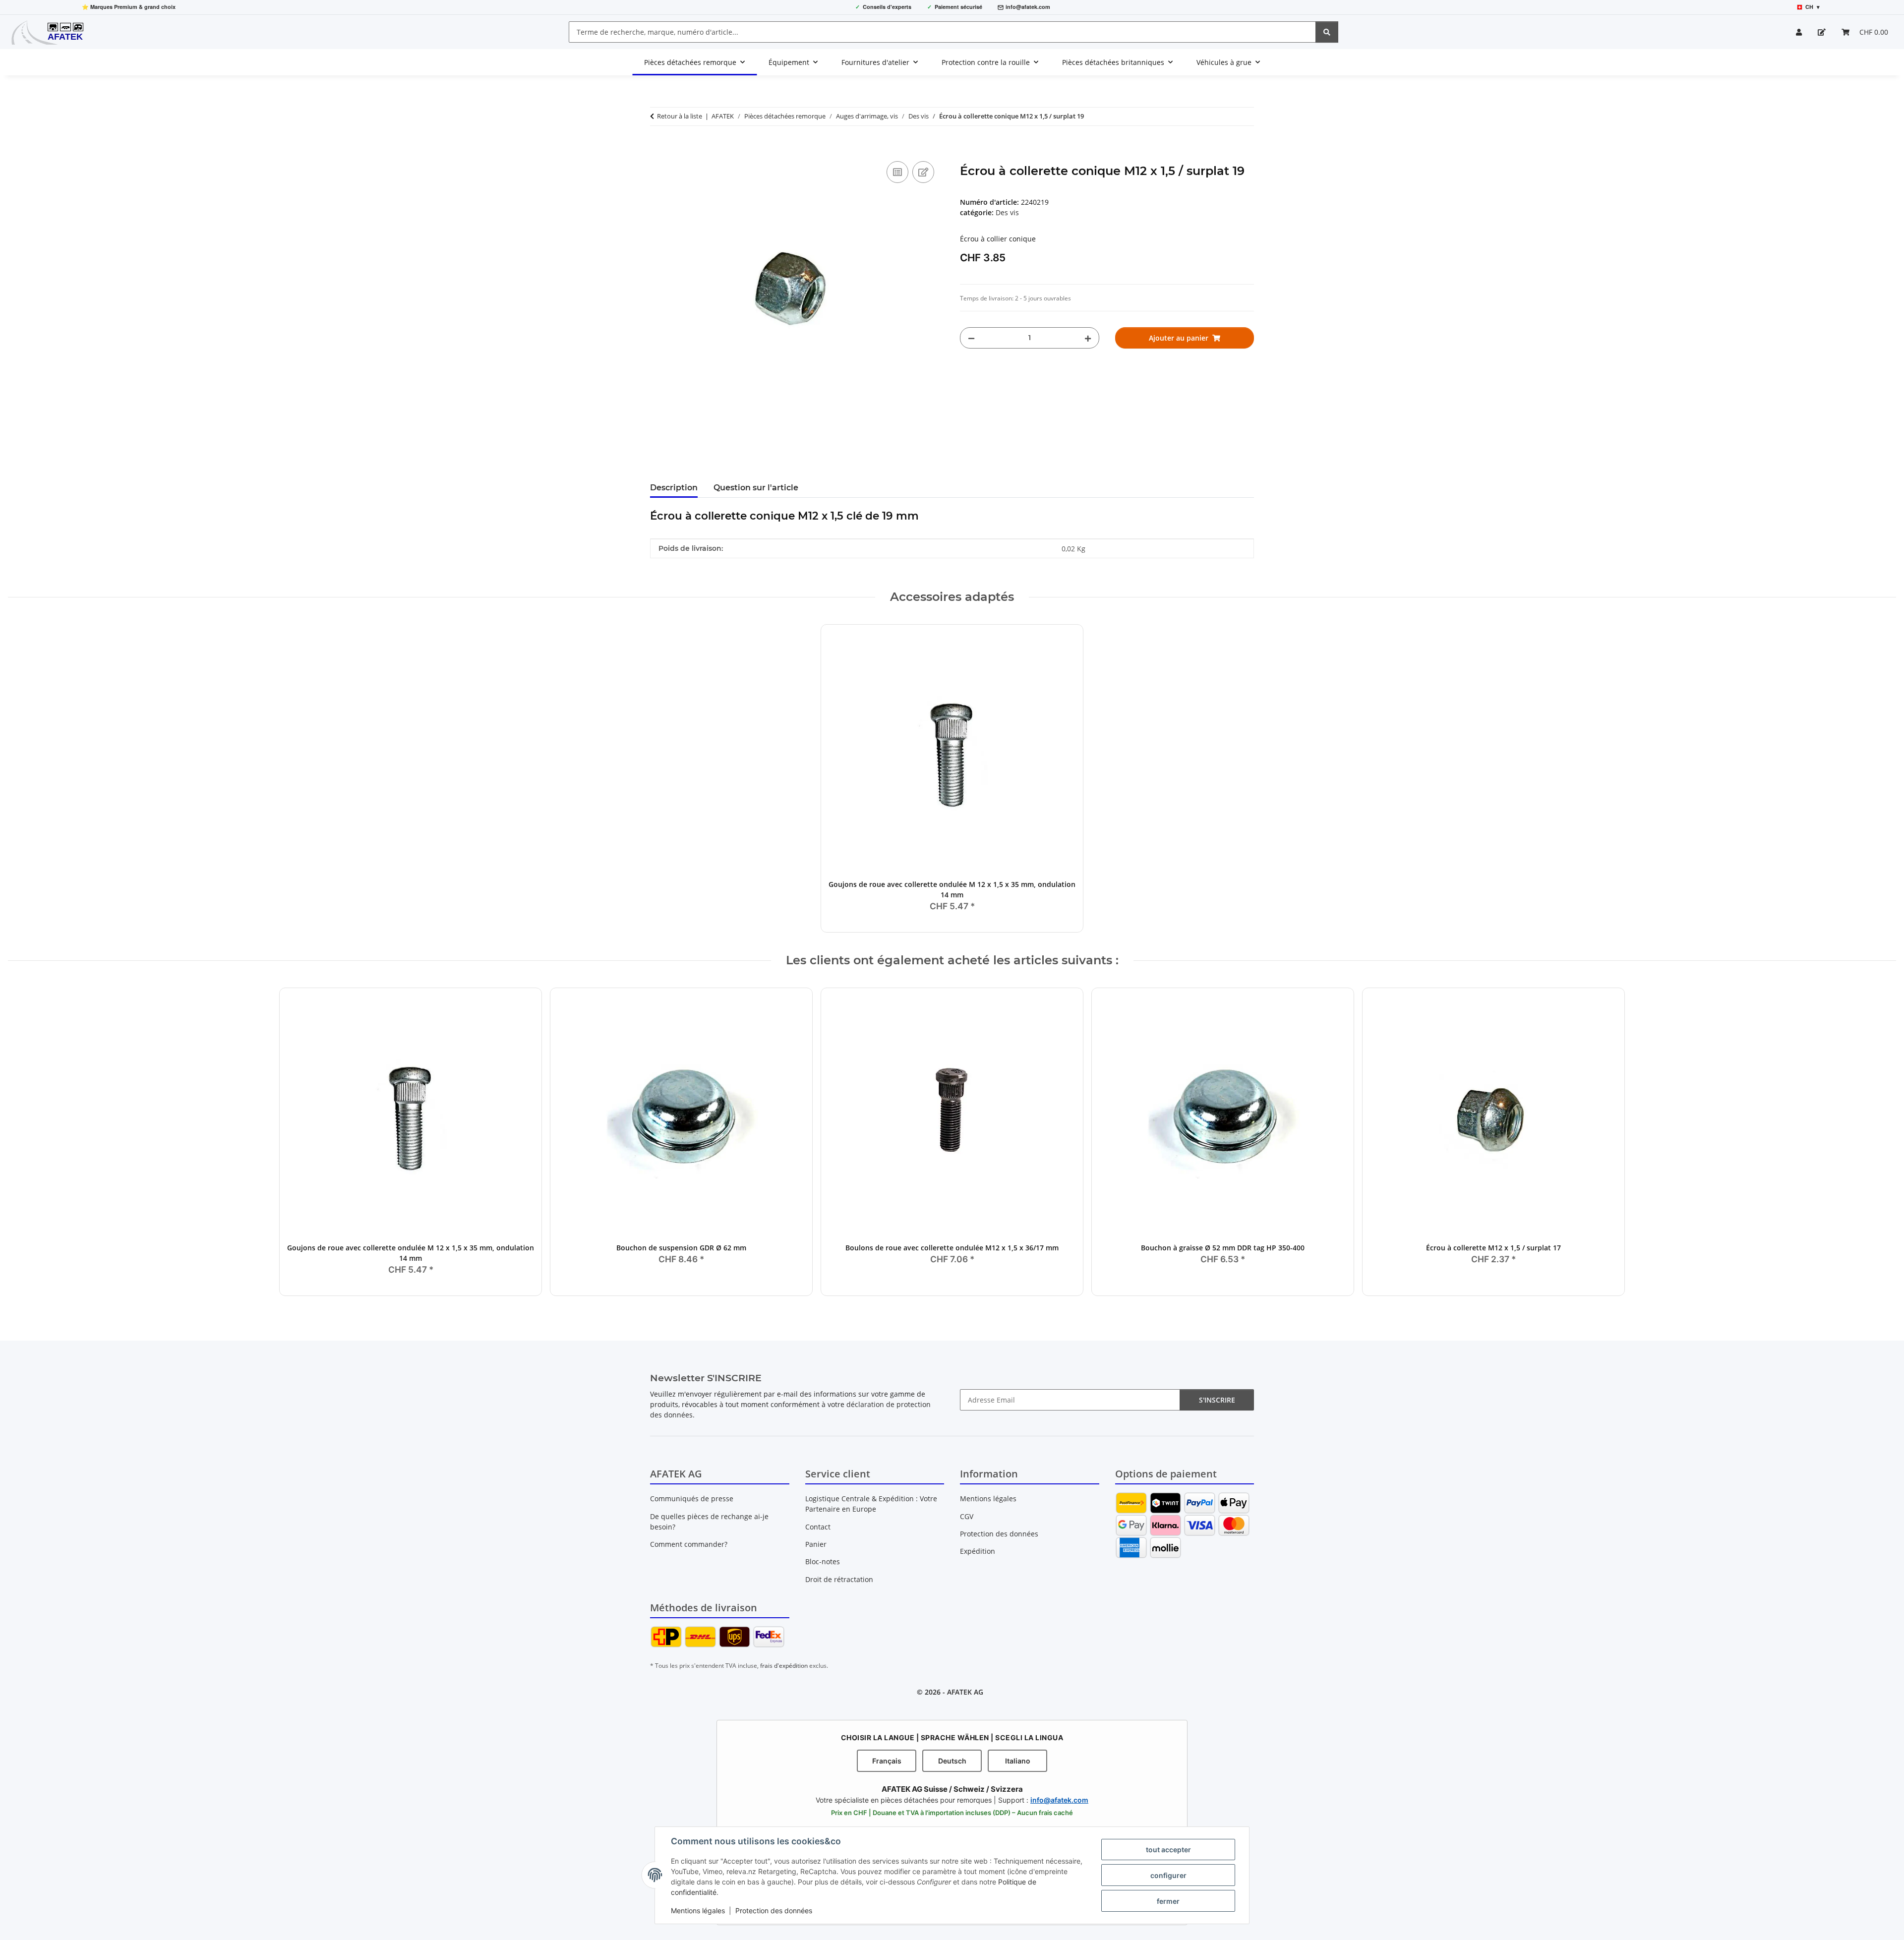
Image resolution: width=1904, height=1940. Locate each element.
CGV (967, 1516)
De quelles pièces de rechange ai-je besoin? (709, 1522)
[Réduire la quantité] (971, 338)
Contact (818, 1527)
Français (887, 1761)
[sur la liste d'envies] (923, 172)
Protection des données (774, 1911)
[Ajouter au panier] (658, 148)
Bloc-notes (823, 1561)
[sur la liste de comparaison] (897, 172)
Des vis (1007, 212)
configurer (1168, 1875)
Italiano (1018, 1761)
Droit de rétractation (839, 1579)
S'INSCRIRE (1217, 1400)
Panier (816, 1544)
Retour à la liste (680, 116)
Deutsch (952, 1761)
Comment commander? (689, 1544)
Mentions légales (698, 1911)
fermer (1168, 1901)
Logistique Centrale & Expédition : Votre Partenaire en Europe (871, 1504)
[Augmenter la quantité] (1088, 338)
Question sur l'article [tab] (756, 488)
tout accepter (1168, 1850)
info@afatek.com (1028, 7)
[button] (1799, 32)
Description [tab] (674, 488)
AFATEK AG (965, 1692)
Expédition (978, 1551)
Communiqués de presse (692, 1499)
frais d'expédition (784, 1666)
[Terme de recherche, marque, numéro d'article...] (1327, 32)
